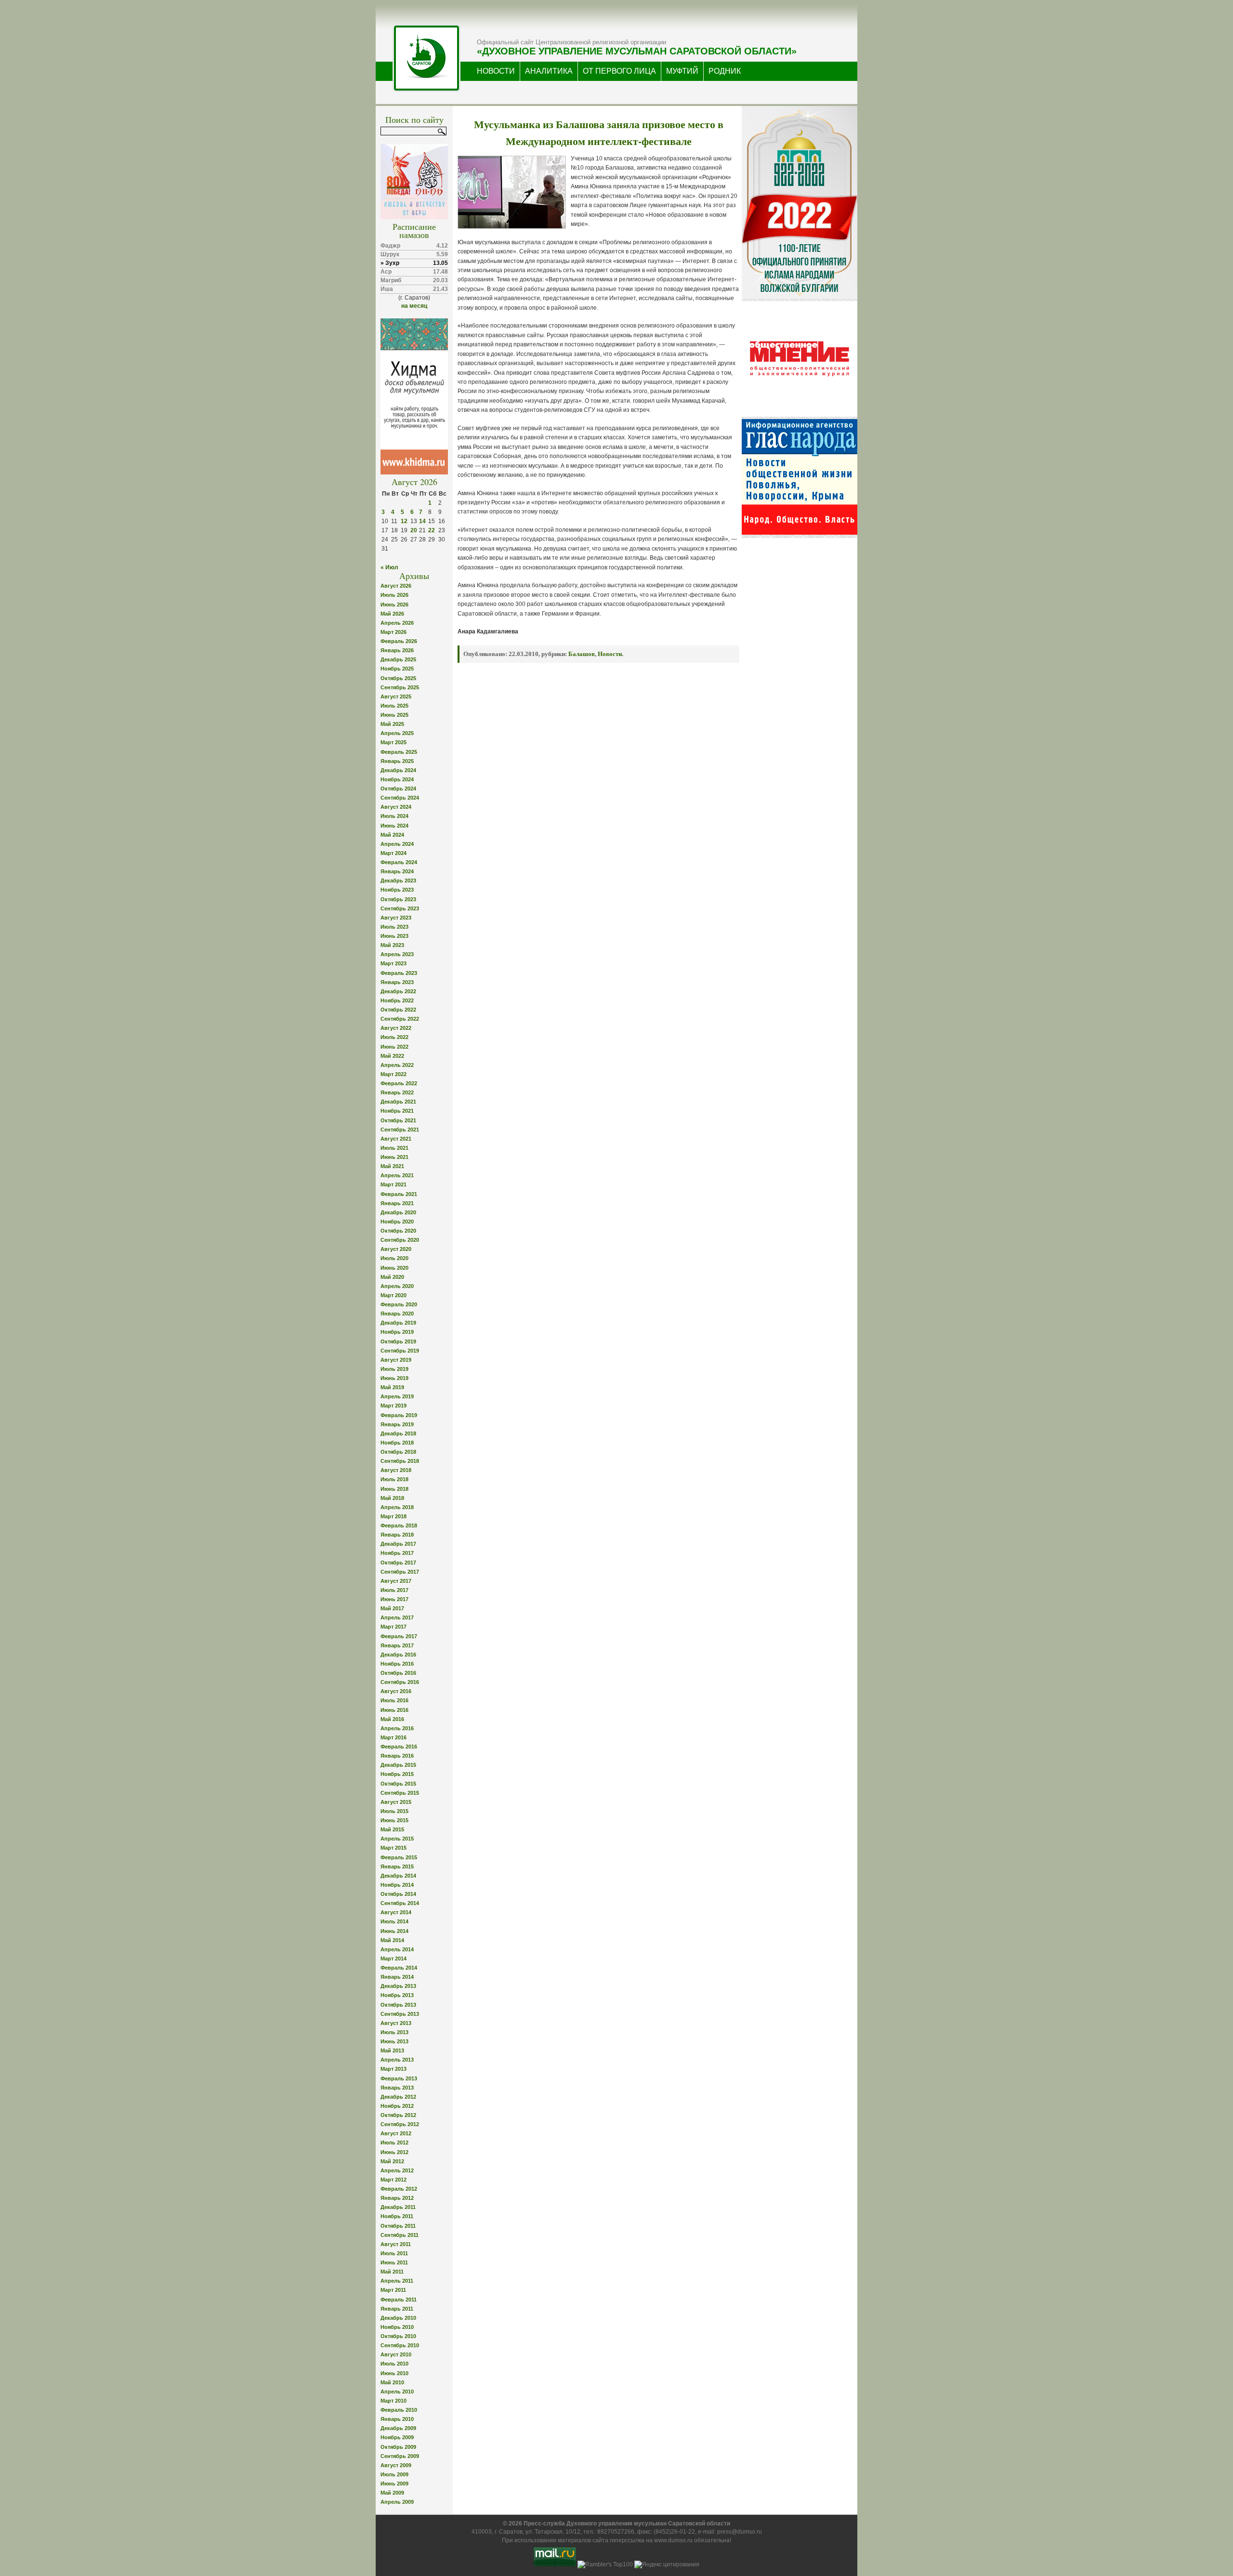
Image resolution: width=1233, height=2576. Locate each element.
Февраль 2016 (399, 1747)
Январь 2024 (397, 871)
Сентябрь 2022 (400, 1019)
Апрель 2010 (397, 2392)
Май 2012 (392, 2161)
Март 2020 (394, 1295)
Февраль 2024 (399, 862)
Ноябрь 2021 (397, 1111)
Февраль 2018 (399, 1525)
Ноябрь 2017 (397, 1553)
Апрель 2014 (397, 1949)
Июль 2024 (394, 816)
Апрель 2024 (397, 844)
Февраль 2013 (399, 2078)
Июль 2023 (394, 927)
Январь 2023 (397, 982)
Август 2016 (396, 1691)
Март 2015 (394, 1848)
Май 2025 (392, 724)
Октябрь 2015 (398, 1784)
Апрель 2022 (397, 1065)
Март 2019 (394, 1406)
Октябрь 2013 (398, 2005)
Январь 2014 (397, 1977)
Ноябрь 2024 (397, 779)
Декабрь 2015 (398, 1765)
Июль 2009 (394, 2474)
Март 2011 (393, 2290)
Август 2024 (396, 807)
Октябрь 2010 (398, 2336)
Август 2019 (396, 1360)
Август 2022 (396, 1028)
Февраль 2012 (399, 2189)
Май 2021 (392, 1166)
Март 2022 (394, 1074)
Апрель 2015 (397, 1839)
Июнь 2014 (394, 1931)
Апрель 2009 (397, 2502)
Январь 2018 (397, 1535)
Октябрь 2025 (398, 678)
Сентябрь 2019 (400, 1351)
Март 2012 (394, 2180)
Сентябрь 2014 (400, 1903)
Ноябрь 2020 (397, 1222)
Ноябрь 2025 (397, 669)
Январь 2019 (397, 1424)
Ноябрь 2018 (397, 1443)
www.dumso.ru (673, 2540)
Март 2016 (394, 1737)
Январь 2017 (397, 1645)
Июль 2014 (394, 1921)
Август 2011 (396, 2244)
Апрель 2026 (397, 623)
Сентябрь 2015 (400, 1793)
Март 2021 (394, 1184)
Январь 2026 (397, 650)
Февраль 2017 (399, 1636)
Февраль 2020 (399, 1304)
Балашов (582, 654)
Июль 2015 (394, 1811)
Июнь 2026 (394, 605)
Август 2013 (396, 2023)
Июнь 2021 (394, 1157)
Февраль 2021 (399, 1194)
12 (404, 521)
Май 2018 (392, 1498)
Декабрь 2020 (398, 1212)
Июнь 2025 (394, 715)
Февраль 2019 (399, 1415)
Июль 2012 (394, 2142)
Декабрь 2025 (398, 659)
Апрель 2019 (397, 1396)
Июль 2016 (394, 1700)
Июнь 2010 (394, 2373)
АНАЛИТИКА (549, 71)
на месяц (414, 306)
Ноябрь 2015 (397, 1774)
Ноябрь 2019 (397, 1332)
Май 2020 (392, 1277)
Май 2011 (392, 2272)
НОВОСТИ (496, 71)
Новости (610, 654)
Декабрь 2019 (398, 1323)
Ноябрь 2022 (397, 1000)
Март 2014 (394, 1958)
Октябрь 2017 (398, 1563)
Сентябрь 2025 (400, 687)
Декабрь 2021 (398, 1102)
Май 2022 (392, 1056)
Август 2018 (396, 1470)
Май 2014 (392, 1940)
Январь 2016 (397, 1756)
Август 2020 (396, 1249)
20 (414, 530)
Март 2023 (394, 963)
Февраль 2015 (399, 1857)
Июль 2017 (394, 1590)
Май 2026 (392, 614)
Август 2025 (396, 697)
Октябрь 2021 (398, 1120)
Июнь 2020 (394, 1268)
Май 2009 (392, 2493)
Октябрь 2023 (398, 899)
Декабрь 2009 (398, 2428)
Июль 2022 (394, 1037)
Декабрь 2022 (398, 991)
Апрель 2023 (397, 954)
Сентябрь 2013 (400, 2014)
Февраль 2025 (399, 752)
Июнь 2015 (394, 1820)
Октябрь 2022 (398, 1010)
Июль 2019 (394, 1369)
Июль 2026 (394, 595)
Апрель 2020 (397, 1286)
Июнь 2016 (394, 1710)
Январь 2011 (397, 2309)
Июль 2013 (394, 2032)
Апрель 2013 (397, 2060)
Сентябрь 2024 (400, 798)
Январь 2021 (397, 1203)
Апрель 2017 (397, 1617)
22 (432, 530)
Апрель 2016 (397, 1728)
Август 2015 (396, 1802)
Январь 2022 (397, 1092)
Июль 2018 (394, 1479)
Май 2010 (392, 2382)
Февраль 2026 (399, 641)
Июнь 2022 (394, 1047)
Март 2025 (394, 742)
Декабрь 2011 (398, 2207)
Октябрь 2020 (398, 1231)
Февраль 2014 (399, 1968)
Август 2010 (396, 2354)
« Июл (389, 567)
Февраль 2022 (399, 1083)
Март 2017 (394, 1627)
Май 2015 (392, 1829)
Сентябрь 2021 (400, 1130)
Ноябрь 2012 (397, 2106)
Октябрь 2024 (398, 789)
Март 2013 (394, 2069)
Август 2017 (396, 1581)
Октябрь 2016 (398, 1673)
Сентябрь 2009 (400, 2456)
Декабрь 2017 (398, 1544)
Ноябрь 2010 (397, 2327)
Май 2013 (392, 2050)
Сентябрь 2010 (400, 2345)
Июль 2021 (394, 1148)
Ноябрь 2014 (397, 1885)
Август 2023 (396, 918)
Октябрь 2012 (398, 2115)
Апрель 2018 (397, 1507)
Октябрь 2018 (398, 1452)
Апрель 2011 (397, 2281)
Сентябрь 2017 (400, 1572)
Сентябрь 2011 (400, 2235)
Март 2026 (394, 632)
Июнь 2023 (394, 936)
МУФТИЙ (682, 71)
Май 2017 (392, 1608)
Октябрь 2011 (398, 2226)
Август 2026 (396, 586)
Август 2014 (396, 1912)
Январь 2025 (397, 761)
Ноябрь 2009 (397, 2437)
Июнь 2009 (394, 2484)
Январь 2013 (397, 2088)
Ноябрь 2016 (397, 1664)
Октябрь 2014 (398, 1894)
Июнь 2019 (394, 1378)
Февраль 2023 (399, 973)
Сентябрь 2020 (400, 1240)
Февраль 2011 (399, 2300)
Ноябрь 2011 (397, 2216)
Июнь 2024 (394, 826)
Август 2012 (396, 2133)
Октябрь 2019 (398, 1341)
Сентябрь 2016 (400, 1682)
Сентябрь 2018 (400, 1461)
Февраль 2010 (399, 2410)
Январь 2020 (397, 1314)
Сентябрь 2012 (400, 2124)
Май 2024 (392, 835)
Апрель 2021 (397, 1175)
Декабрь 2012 (398, 2097)
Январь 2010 (397, 2419)
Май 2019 (392, 1387)
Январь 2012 (397, 2198)
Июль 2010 (394, 2364)
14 (422, 521)
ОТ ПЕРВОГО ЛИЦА (619, 71)
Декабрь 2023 (398, 881)
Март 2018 (394, 1516)
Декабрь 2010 (398, 2318)
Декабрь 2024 (398, 770)
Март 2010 (394, 2401)
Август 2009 (396, 2465)
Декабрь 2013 (398, 1986)
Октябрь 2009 (398, 2447)
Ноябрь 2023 (397, 890)
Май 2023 (392, 945)
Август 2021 (396, 1139)
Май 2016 (392, 1719)
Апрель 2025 (397, 733)
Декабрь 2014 (398, 1876)
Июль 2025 (394, 706)
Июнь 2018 (394, 1489)
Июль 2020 (394, 1258)
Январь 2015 (397, 1866)
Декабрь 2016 (398, 1655)
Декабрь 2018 (398, 1433)
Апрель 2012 (397, 2170)
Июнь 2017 (394, 1599)
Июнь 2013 (394, 2041)
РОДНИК (725, 71)
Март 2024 (394, 853)
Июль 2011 (394, 2253)
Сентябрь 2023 (400, 908)
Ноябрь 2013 (397, 1995)
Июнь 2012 (394, 2152)
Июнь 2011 (394, 2262)
